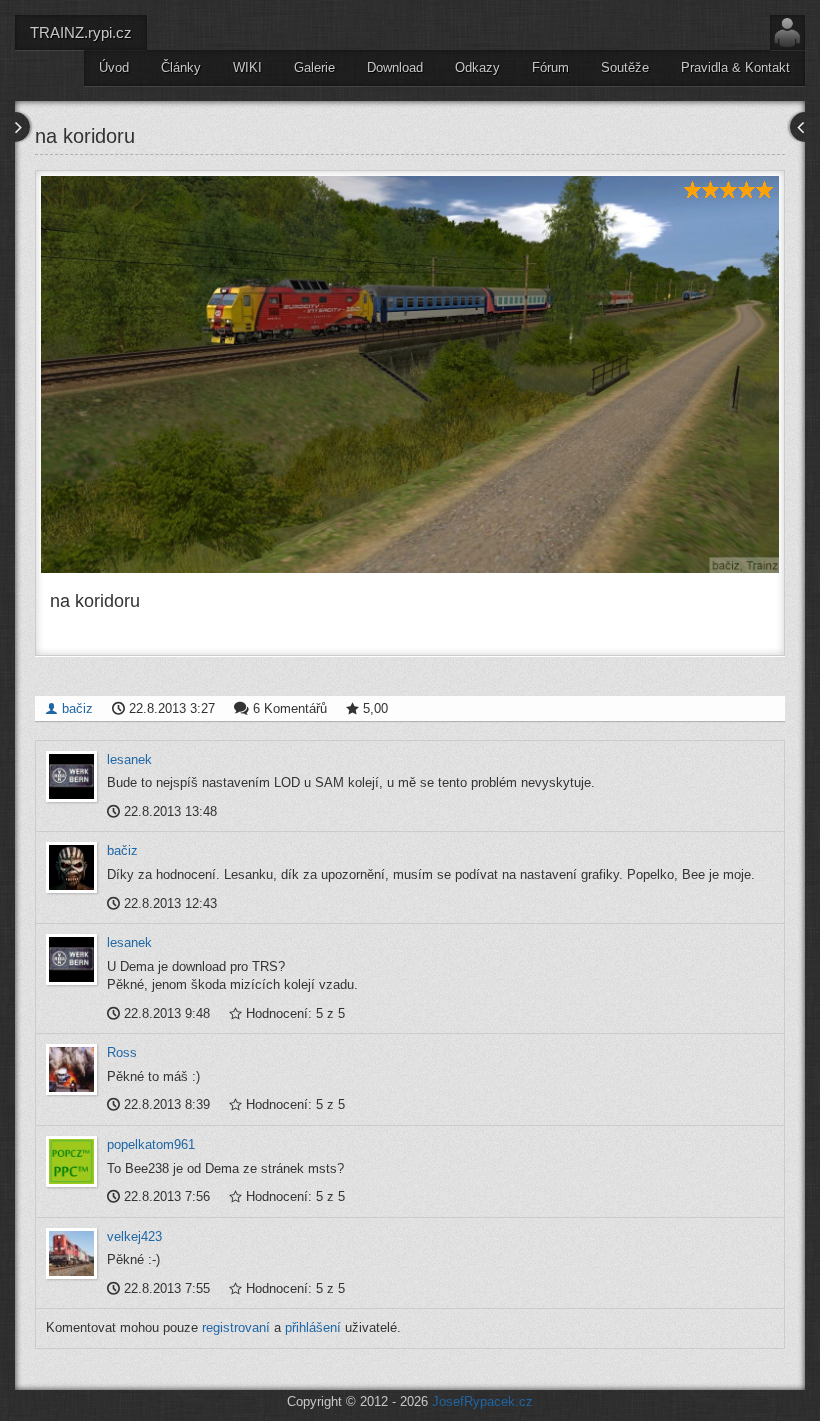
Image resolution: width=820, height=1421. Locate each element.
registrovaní (236, 1327)
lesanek (129, 759)
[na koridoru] (410, 374)
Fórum (550, 67)
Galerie (314, 67)
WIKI (247, 67)
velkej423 (134, 1236)
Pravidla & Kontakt (735, 67)
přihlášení (313, 1327)
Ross (122, 1052)
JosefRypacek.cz (482, 1401)
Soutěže (625, 67)
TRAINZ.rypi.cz (81, 32)
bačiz (75, 708)
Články (181, 67)
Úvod (114, 67)
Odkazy (477, 67)
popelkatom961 (151, 1144)
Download (395, 67)
